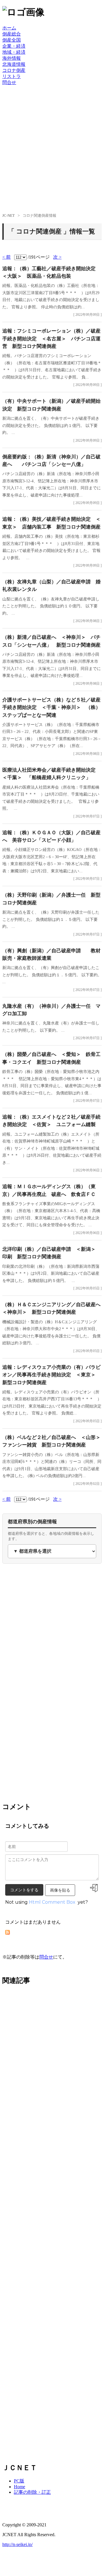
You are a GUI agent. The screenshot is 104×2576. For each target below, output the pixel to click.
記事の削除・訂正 (32, 2492)
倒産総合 (12, 34)
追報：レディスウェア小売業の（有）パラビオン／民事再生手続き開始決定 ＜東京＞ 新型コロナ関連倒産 (51, 1375)
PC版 (19, 2481)
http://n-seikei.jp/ (17, 2544)
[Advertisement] (52, 153)
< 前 (6, 257)
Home (19, 2487)
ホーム (9, 28)
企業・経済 (14, 46)
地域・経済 (14, 52)
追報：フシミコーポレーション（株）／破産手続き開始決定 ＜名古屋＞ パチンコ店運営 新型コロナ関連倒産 (51, 339)
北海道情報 (14, 64)
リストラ (12, 76)
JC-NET (9, 215)
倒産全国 (12, 40)
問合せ (9, 82)
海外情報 (12, 58)
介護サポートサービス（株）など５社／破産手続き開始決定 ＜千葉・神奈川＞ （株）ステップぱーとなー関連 (51, 708)
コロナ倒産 (14, 70)
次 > (57, 257)
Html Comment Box (52, 1902)
